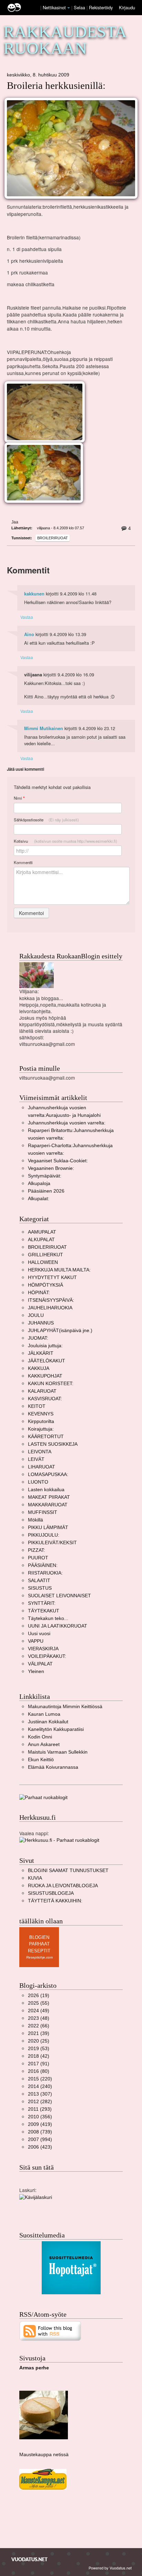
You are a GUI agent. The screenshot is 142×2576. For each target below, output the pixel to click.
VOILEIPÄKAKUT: (47, 1656)
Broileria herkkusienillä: (56, 86)
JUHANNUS (41, 1323)
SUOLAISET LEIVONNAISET (59, 1596)
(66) (39, 2026)
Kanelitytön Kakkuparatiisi (56, 1729)
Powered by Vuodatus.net (110, 2568)
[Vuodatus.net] (30, 2559)
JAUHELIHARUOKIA (50, 1308)
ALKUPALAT (41, 1240)
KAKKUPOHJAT (45, 1376)
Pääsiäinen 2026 (46, 1191)
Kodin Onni (40, 1737)
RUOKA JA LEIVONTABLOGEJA (63, 1886)
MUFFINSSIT (43, 1512)
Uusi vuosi (39, 1634)
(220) (40, 2079)
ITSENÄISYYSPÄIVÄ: (51, 1300)
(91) (39, 2064)
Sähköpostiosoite (46, 820)
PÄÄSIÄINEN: (43, 1565)
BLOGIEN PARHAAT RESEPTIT (39, 1944)
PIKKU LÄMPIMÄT (48, 1528)
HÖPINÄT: (39, 1293)
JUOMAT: (38, 1338)
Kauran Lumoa (44, 1714)
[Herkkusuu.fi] (59, 1840)
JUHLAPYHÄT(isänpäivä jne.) (60, 1331)
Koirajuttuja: (41, 1429)
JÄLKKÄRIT (41, 1353)
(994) (40, 2139)
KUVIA (35, 1878)
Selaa (80, 7)
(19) (39, 1996)
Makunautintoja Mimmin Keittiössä (65, 1707)
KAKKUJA (39, 1368)
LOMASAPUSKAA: (48, 1474)
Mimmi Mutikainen (44, 728)
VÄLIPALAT (40, 1664)
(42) (39, 2056)
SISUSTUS (40, 1588)
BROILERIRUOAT (53, 538)
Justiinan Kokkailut (48, 1722)
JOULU (36, 1315)
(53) (39, 2049)
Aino (29, 634)
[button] (69, 8)
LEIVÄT (36, 1459)
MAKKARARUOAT (48, 1505)
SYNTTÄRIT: (42, 1603)
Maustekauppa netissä (44, 2455)
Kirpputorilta (41, 1421)
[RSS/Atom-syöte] (50, 2331)
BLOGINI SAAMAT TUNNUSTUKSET (68, 1871)
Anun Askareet (44, 1744)
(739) (40, 2132)
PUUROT (38, 1558)
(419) (40, 2124)
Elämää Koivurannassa (53, 1767)
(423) (40, 2147)
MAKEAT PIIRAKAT (49, 1497)
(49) (39, 2011)
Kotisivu (65, 841)
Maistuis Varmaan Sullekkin (58, 1752)
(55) (39, 2003)
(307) (40, 2094)
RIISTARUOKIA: (45, 1573)
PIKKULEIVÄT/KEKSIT (52, 1543)
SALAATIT (39, 1581)
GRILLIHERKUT (45, 1255)
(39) (39, 2033)
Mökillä (35, 1520)
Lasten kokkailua (46, 1490)
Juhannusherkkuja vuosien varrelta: (67, 1123)
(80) (39, 2071)
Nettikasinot (54, 7)
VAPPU (36, 1641)
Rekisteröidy (101, 7)
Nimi (19, 798)
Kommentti (23, 862)
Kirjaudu (127, 7)
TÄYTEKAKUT (44, 1611)
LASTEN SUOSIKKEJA (53, 1444)
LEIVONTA (40, 1452)
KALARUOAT (42, 1391)
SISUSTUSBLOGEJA (51, 1893)
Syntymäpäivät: (45, 1176)
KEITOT (37, 1406)
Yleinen (36, 1671)
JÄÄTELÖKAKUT (47, 1361)
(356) (40, 2117)
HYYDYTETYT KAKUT (52, 1277)
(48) (39, 2018)
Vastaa (27, 617)
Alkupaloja (39, 1183)
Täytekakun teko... (48, 1618)
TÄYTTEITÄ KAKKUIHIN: (55, 1901)
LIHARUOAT (42, 1467)
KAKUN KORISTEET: (51, 1384)
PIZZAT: (37, 1550)
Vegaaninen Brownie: (51, 1168)
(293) (40, 2109)
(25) (39, 2041)
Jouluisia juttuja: (45, 1346)
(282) (40, 2102)
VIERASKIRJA (43, 1649)
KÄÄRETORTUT (46, 1437)
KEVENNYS (41, 1414)
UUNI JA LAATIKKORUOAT (58, 1626)
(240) (40, 2086)
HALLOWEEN (43, 1262)
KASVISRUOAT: (45, 1399)
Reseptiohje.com (39, 1957)
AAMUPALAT (42, 1232)
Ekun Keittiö (41, 1760)
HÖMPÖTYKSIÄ (45, 1285)
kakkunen (34, 594)
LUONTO (38, 1482)
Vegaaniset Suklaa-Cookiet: (58, 1161)
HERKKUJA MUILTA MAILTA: (59, 1270)
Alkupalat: (39, 1199)
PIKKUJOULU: (44, 1535)
